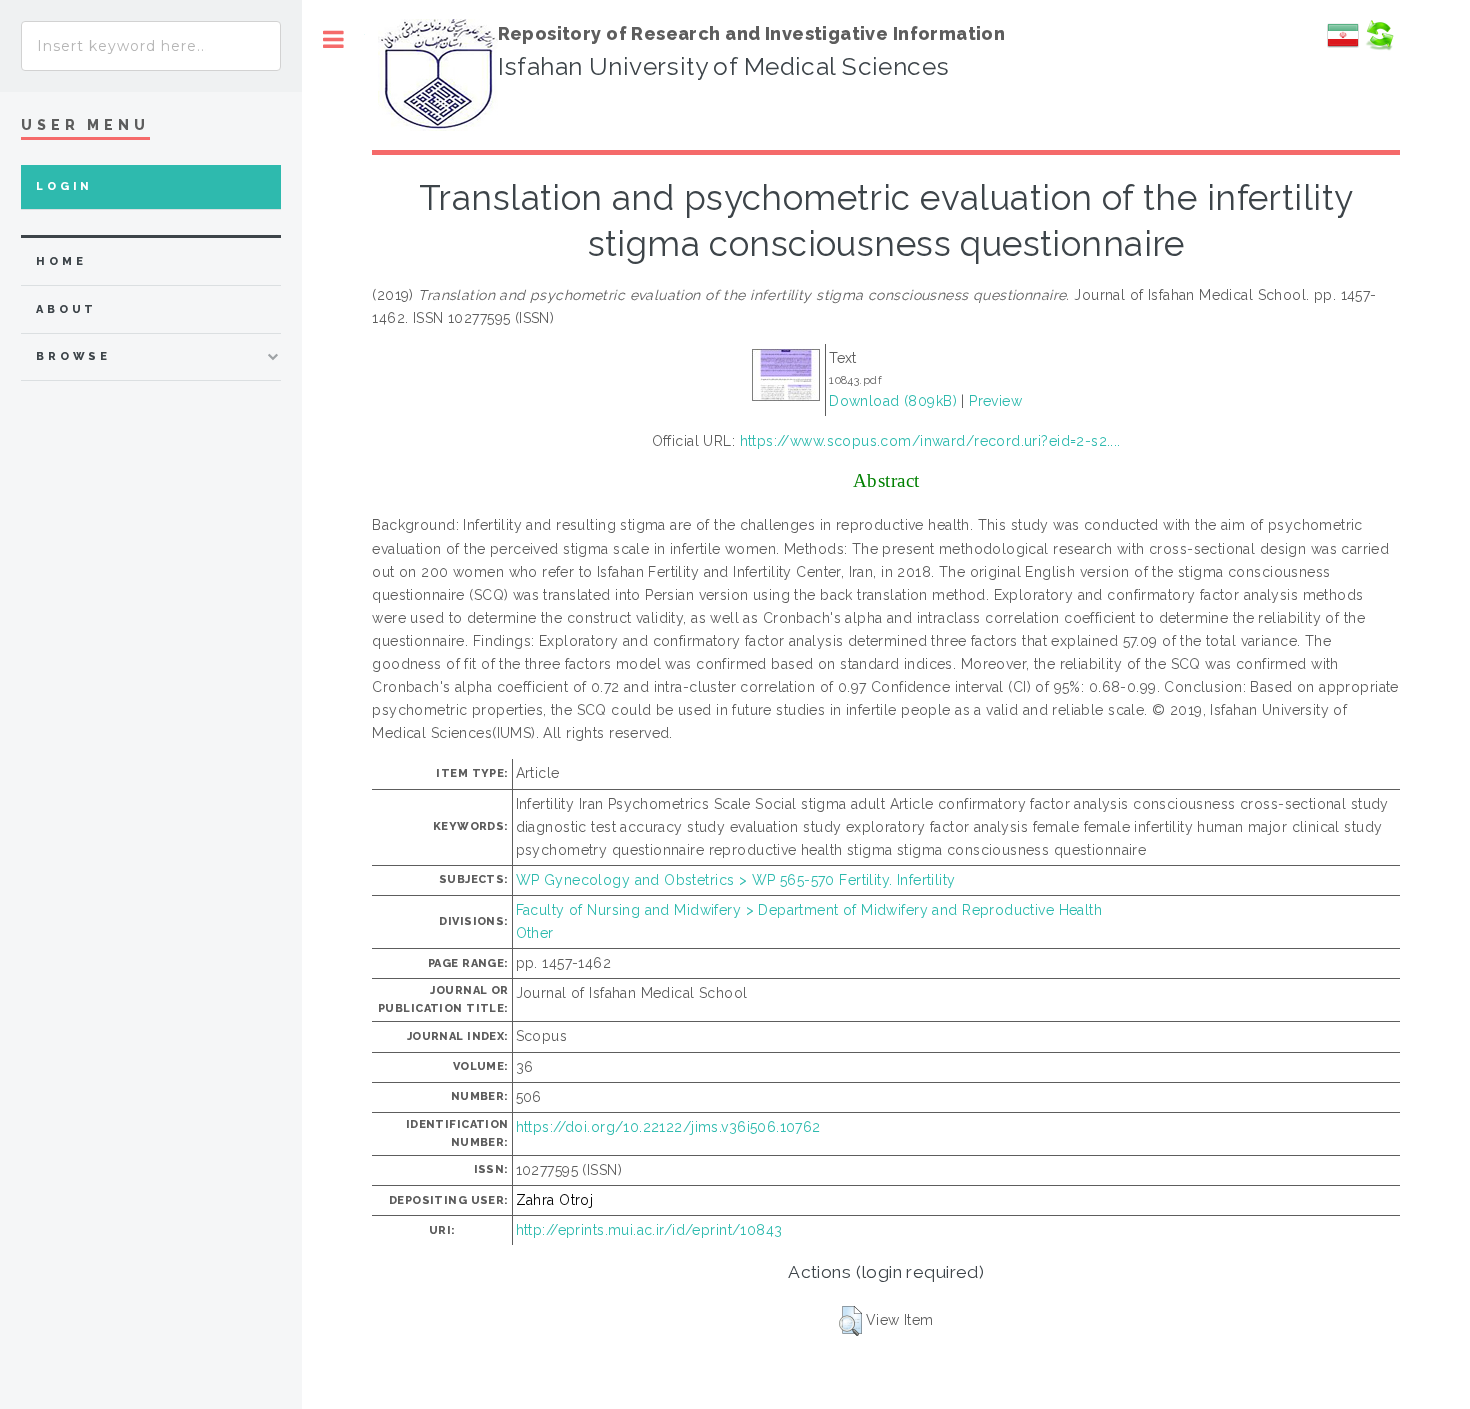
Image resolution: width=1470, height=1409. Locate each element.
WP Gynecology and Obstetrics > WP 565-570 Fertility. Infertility (736, 880)
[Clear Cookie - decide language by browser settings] (1379, 46)
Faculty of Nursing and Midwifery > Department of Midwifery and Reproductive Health (809, 910)
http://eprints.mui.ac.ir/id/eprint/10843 (649, 1230)
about (66, 309)
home (61, 261)
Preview (995, 401)
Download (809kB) (893, 401)
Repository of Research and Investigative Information (752, 33)
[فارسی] (1343, 46)
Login (64, 186)
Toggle (333, 39)
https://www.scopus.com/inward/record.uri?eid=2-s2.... (930, 441)
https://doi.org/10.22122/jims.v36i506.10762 (668, 1127)
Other (535, 933)
